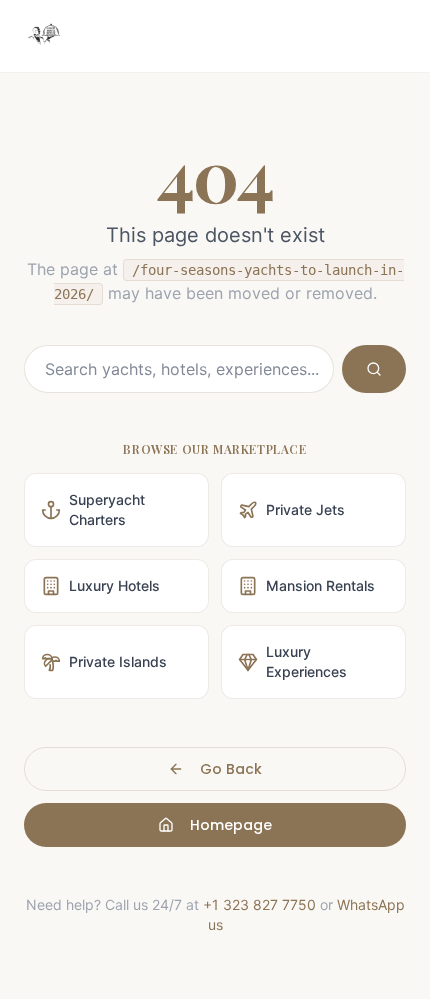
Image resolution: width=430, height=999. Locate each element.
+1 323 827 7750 (259, 904)
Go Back (231, 769)
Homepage (231, 825)
